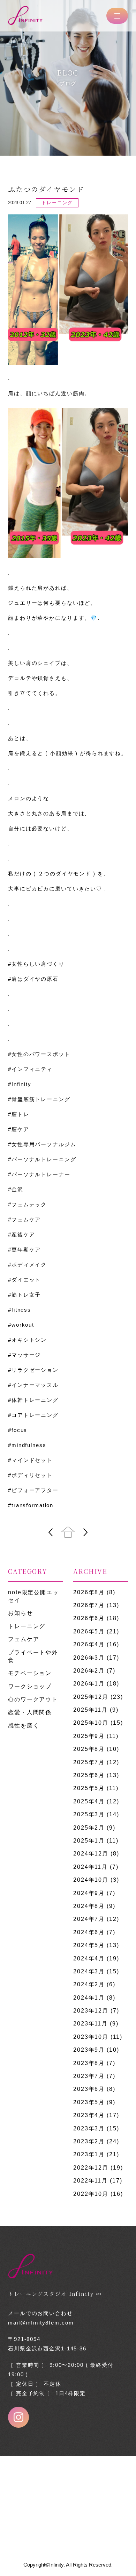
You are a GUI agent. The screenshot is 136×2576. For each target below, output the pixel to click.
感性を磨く (24, 1726)
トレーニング (27, 1626)
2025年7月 (89, 1762)
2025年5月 (89, 1788)
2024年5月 (89, 1945)
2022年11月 (90, 2181)
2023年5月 (89, 2102)
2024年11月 (90, 1867)
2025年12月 (91, 1697)
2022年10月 (91, 2194)
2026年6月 (89, 1618)
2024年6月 (89, 1932)
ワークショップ (30, 1686)
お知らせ (21, 1613)
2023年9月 (89, 2050)
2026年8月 (89, 1592)
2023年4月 (89, 2115)
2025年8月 (89, 1749)
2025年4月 (89, 1801)
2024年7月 (89, 1919)
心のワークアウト (33, 1699)
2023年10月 (91, 2037)
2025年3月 (89, 1814)
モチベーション (30, 1673)
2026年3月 (89, 1658)
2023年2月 (89, 2141)
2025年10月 (91, 1723)
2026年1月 (89, 1684)
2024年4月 (89, 1958)
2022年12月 (91, 2168)
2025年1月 (89, 1841)
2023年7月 (89, 2076)
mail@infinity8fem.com (41, 2323)
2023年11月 (90, 2024)
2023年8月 (89, 2063)
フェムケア (24, 1639)
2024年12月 (91, 1854)
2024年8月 (89, 1906)
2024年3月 (89, 1971)
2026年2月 (89, 1671)
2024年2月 (89, 1984)
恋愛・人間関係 (30, 1712)
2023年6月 (89, 2089)
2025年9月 (89, 1736)
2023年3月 (89, 2128)
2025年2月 (89, 1828)
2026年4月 (89, 1644)
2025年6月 (89, 1775)
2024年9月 (89, 1893)
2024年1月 (89, 1998)
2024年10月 (91, 1880)
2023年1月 (89, 2154)
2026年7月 (89, 1605)
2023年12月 (91, 2011)
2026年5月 (89, 1631)
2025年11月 (90, 1710)
